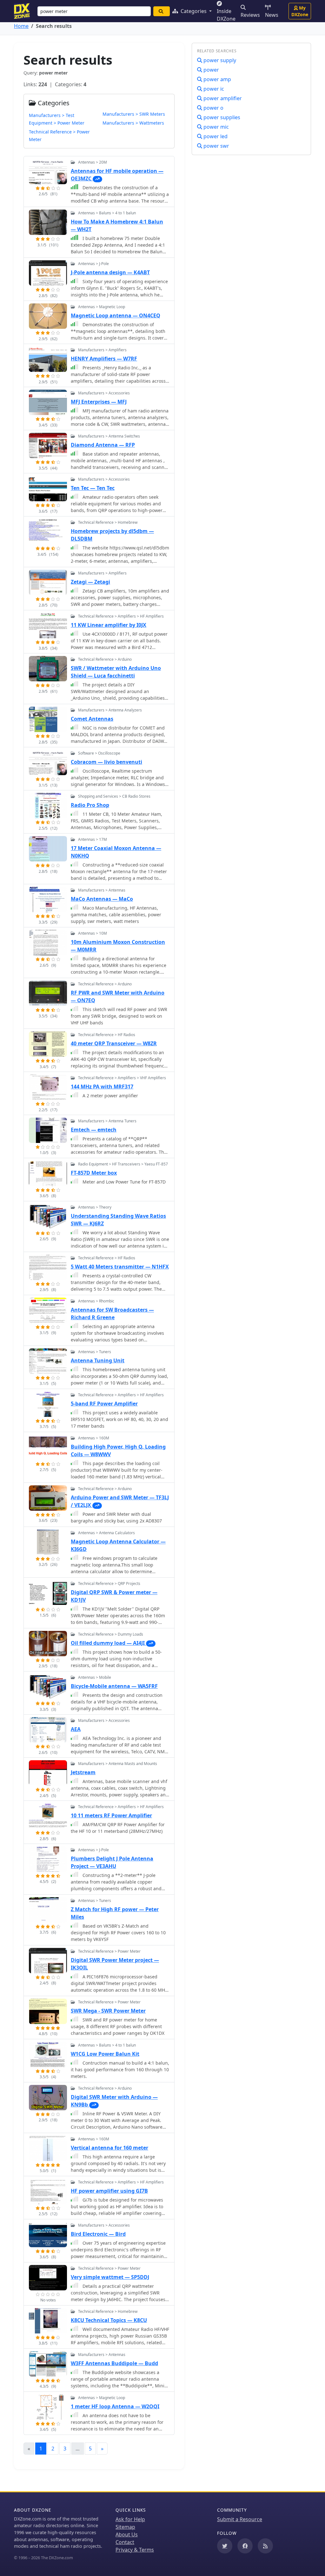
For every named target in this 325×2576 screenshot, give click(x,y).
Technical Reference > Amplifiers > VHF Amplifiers (122, 1078)
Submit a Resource (240, 2519)
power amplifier (222, 98)
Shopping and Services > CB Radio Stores (114, 796)
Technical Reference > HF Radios (107, 1035)
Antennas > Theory (95, 1207)
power (211, 70)
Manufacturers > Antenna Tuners (107, 1121)
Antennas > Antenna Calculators (106, 1533)
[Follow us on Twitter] (225, 2546)
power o (213, 108)
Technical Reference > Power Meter (109, 1951)
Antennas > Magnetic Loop (102, 307)
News (272, 15)
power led (215, 136)
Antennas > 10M (93, 933)
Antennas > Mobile (95, 1677)
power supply (219, 60)
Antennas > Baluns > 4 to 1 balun (107, 213)
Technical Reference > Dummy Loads (111, 1634)
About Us (127, 2534)
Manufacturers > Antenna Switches (109, 436)
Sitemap (125, 2527)
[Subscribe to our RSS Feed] (265, 2546)
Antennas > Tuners (95, 1352)
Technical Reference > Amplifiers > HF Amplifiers (121, 616)
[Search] (162, 11)
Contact (125, 2542)
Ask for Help (130, 2519)
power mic (216, 127)
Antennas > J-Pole (93, 264)
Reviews (250, 15)
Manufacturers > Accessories (104, 393)
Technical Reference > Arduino (105, 659)
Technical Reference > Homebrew (108, 522)
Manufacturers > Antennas (102, 890)
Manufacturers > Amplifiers (102, 350)
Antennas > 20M (93, 162)
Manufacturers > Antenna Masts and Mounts (118, 1764)
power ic (213, 89)
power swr (216, 146)
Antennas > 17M (93, 839)
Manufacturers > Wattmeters (133, 123)
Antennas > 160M (94, 1438)
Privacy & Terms (135, 2550)
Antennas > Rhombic (96, 1301)
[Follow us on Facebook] (245, 2546)
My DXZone (300, 11)
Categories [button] (194, 11)
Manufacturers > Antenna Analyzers (110, 710)
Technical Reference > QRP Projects (109, 1583)
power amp (217, 79)
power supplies (221, 117)
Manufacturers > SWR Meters (134, 114)
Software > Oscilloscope (99, 753)
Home (21, 26)
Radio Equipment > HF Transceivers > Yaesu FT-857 (123, 1164)
